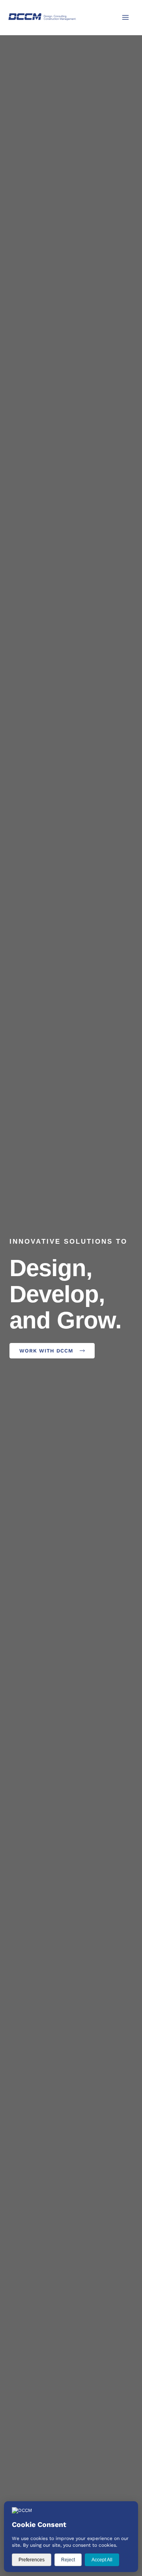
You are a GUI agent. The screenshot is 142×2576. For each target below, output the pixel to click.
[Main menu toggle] (125, 17)
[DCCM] (42, 17)
